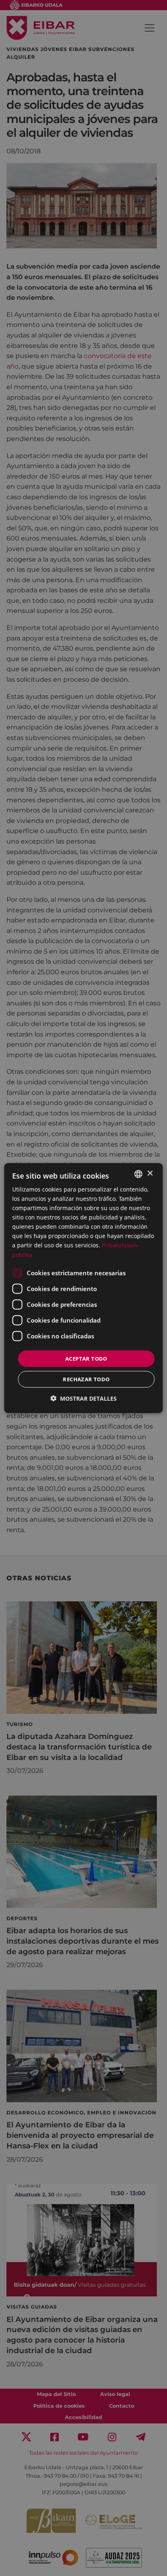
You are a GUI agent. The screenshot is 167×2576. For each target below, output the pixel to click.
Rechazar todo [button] (86, 1379)
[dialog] (83, 1288)
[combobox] (139, 1174)
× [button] (150, 1174)
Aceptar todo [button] (86, 1358)
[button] (83, 1398)
